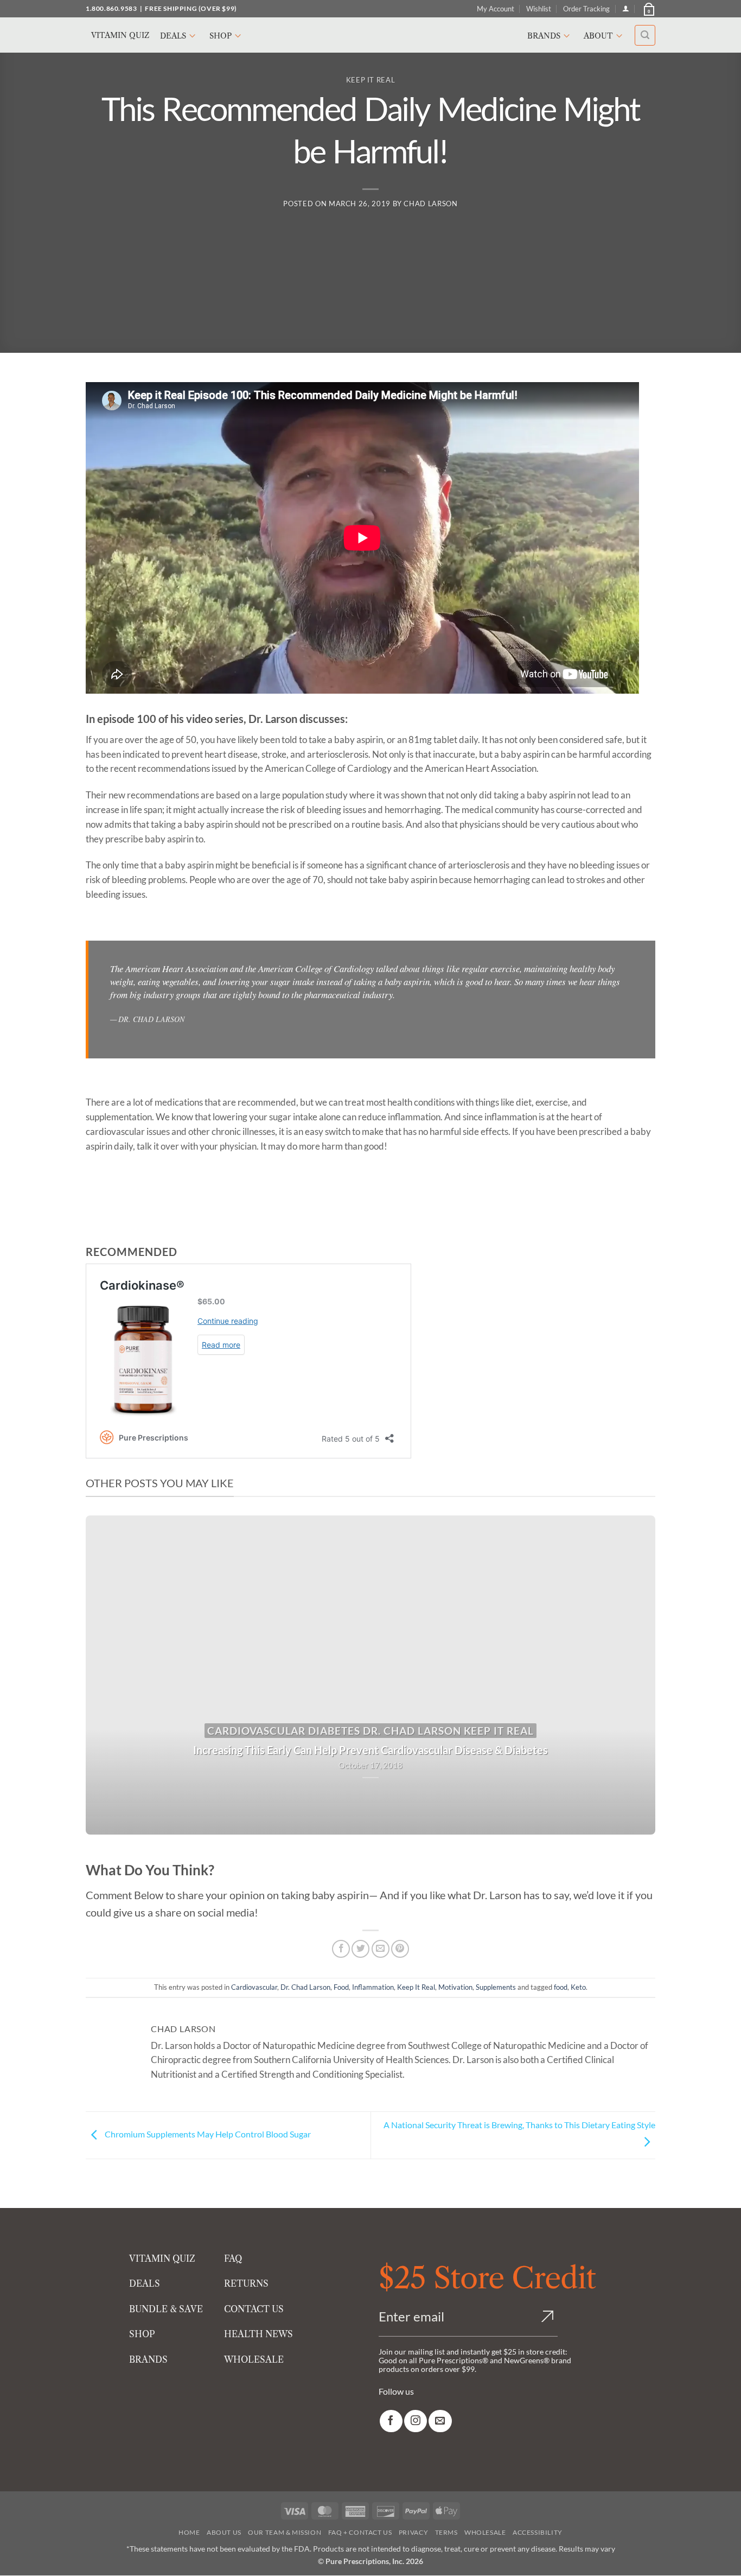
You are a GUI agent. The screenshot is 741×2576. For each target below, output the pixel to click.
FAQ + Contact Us (360, 2533)
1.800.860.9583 (111, 8)
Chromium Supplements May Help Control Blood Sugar (207, 2134)
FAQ (233, 2258)
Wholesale (485, 2533)
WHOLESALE (254, 2359)
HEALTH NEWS (258, 2334)
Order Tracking (586, 9)
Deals (173, 36)
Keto (578, 1987)
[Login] (626, 8)
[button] (648, 9)
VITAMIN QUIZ (162, 2258)
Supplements (496, 1987)
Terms (446, 2533)
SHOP (142, 2334)
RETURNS (246, 2284)
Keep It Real (371, 80)
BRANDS (148, 2359)
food (561, 1987)
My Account (496, 9)
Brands (544, 36)
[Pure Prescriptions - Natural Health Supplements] (370, 35)
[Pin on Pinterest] (400, 1949)
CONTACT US (254, 2309)
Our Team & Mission (285, 2533)
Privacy (413, 2533)
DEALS (145, 2284)
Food (341, 1987)
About (598, 36)
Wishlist (539, 9)
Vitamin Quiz (120, 35)
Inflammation (373, 1987)
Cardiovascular (254, 1987)
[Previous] (111, 1675)
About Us (224, 2533)
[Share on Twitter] (360, 1949)
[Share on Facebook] (341, 1949)
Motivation (455, 1987)
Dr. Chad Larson (305, 1987)
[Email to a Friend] (381, 1949)
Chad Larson (430, 204)
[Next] (630, 1675)
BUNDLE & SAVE (166, 2309)
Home (189, 2533)
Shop (221, 36)
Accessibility (538, 2533)
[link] (391, 2421)
